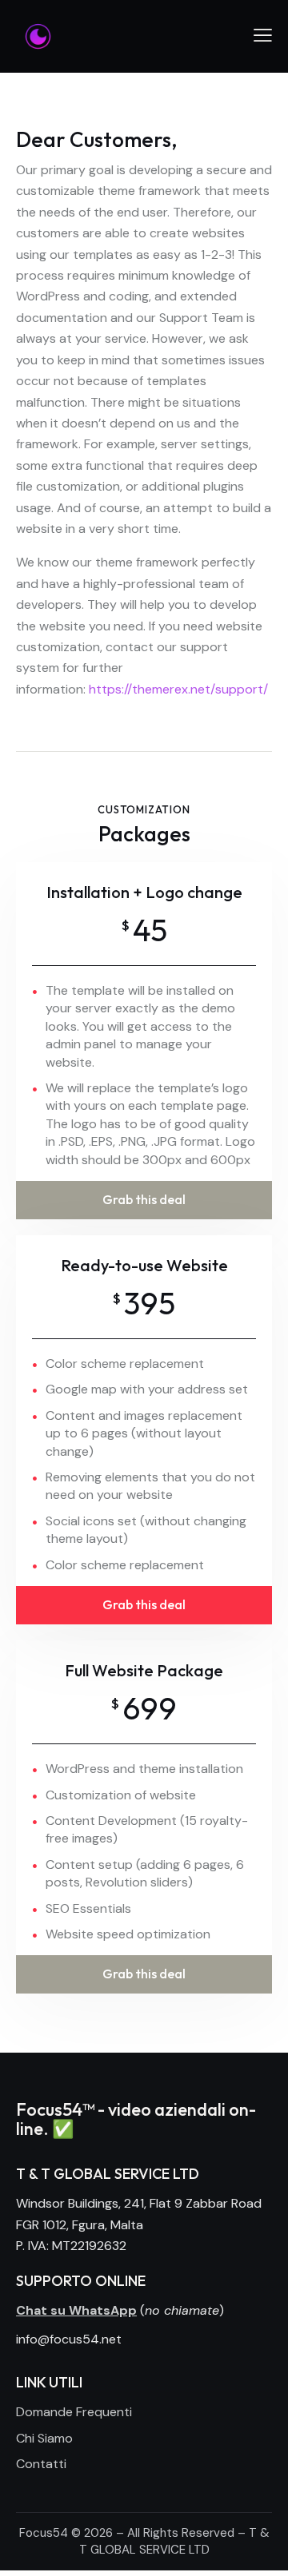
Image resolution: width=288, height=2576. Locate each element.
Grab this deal (144, 1199)
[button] (263, 35)
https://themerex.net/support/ (178, 689)
